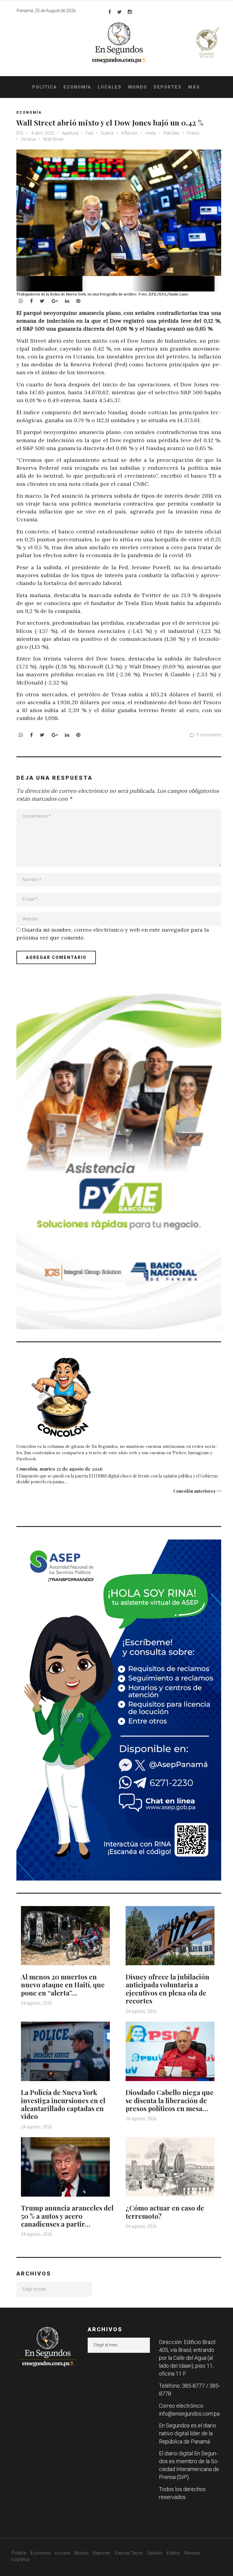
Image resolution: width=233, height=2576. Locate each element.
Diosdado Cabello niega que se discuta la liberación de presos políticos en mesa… (170, 2100)
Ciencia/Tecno (129, 2553)
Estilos (173, 2553)
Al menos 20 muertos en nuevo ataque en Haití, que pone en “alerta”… (63, 1985)
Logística (21, 2559)
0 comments (209, 735)
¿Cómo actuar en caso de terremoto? (165, 2212)
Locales (110, 87)
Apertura (70, 133)
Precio (193, 133)
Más (194, 87)
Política (45, 87)
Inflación (129, 133)
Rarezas (192, 2553)
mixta (151, 133)
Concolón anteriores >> (197, 1491)
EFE (20, 133)
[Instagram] (130, 12)
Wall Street (53, 139)
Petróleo (172, 133)
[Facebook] (110, 12)
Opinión (155, 2553)
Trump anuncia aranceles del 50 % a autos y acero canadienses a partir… (67, 2216)
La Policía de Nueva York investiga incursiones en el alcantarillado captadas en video (63, 2104)
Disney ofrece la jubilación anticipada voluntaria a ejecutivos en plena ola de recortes (167, 1989)
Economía (77, 87)
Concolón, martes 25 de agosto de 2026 (59, 1469)
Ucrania (28, 139)
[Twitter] (119, 12)
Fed (89, 133)
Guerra (107, 133)
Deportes (168, 87)
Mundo (138, 87)
